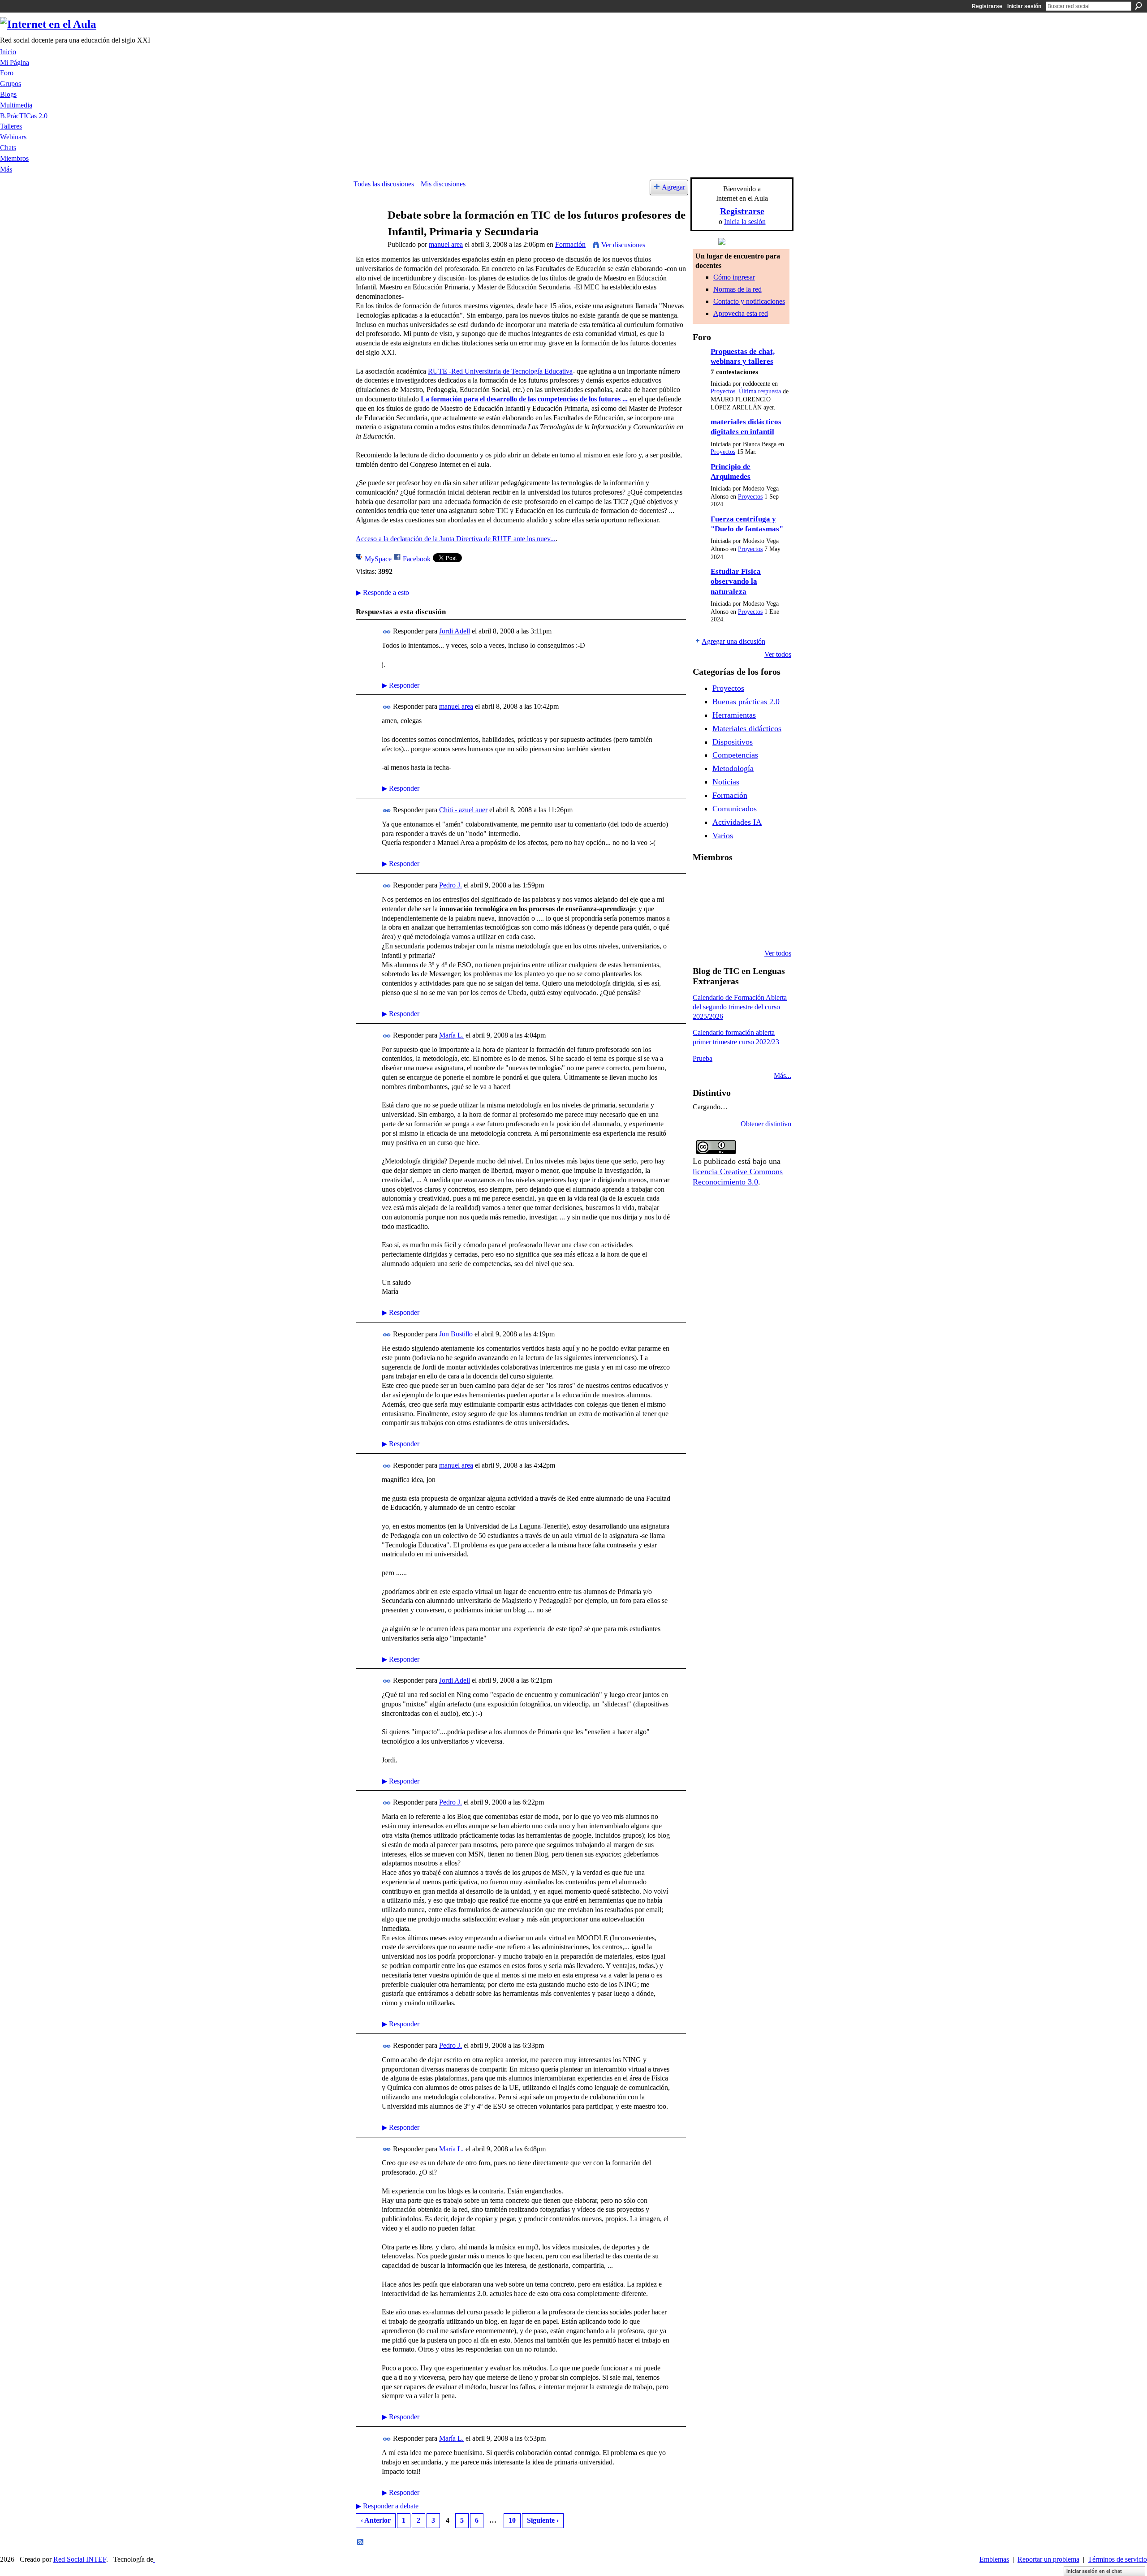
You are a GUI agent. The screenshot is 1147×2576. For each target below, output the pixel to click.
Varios (723, 836)
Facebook (417, 559)
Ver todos (778, 654)
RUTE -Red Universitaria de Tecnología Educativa (500, 371)
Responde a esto (382, 592)
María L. (451, 1035)
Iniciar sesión (1024, 6)
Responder (401, 685)
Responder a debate (387, 2506)
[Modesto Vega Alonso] (703, 905)
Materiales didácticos (747, 728)
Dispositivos (733, 742)
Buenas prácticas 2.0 (746, 702)
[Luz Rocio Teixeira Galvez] (703, 929)
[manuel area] (368, 232)
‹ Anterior (376, 2520)
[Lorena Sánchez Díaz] (726, 905)
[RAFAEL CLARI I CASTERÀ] (749, 881)
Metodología (733, 768)
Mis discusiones (443, 184)
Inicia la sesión (745, 222)
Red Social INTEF (80, 2559)
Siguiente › (543, 2520)
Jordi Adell (455, 631)
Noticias (726, 782)
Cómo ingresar (734, 277)
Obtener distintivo (766, 1124)
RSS (361, 2542)
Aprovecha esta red (741, 313)
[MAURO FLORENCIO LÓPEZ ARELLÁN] (703, 881)
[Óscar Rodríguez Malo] (772, 881)
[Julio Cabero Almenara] (749, 929)
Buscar (1138, 6)
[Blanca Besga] (772, 905)
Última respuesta (760, 391)
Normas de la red (737, 289)
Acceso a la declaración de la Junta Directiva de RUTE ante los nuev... (456, 539)
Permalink (387, 632)
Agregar (673, 187)
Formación (570, 244)
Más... (783, 1075)
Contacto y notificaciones (749, 301)
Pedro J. (451, 885)
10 (512, 2520)
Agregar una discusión (733, 641)
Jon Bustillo (456, 1334)
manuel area (446, 244)
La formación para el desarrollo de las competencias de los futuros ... (524, 399)
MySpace (378, 559)
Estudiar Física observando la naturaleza (736, 582)
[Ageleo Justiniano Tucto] (726, 881)
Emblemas (994, 2559)
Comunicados (735, 809)
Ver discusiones (623, 245)
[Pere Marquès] (726, 929)
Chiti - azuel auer (463, 810)
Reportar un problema (1048, 2559)
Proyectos (723, 391)
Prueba (703, 1058)
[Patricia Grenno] (772, 929)
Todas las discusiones (384, 184)
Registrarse (987, 6)
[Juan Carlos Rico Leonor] (749, 905)
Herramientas (734, 715)
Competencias (735, 755)
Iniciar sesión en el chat (1094, 2571)
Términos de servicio (1117, 2559)
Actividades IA (737, 822)
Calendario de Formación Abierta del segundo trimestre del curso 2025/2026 (740, 1007)
